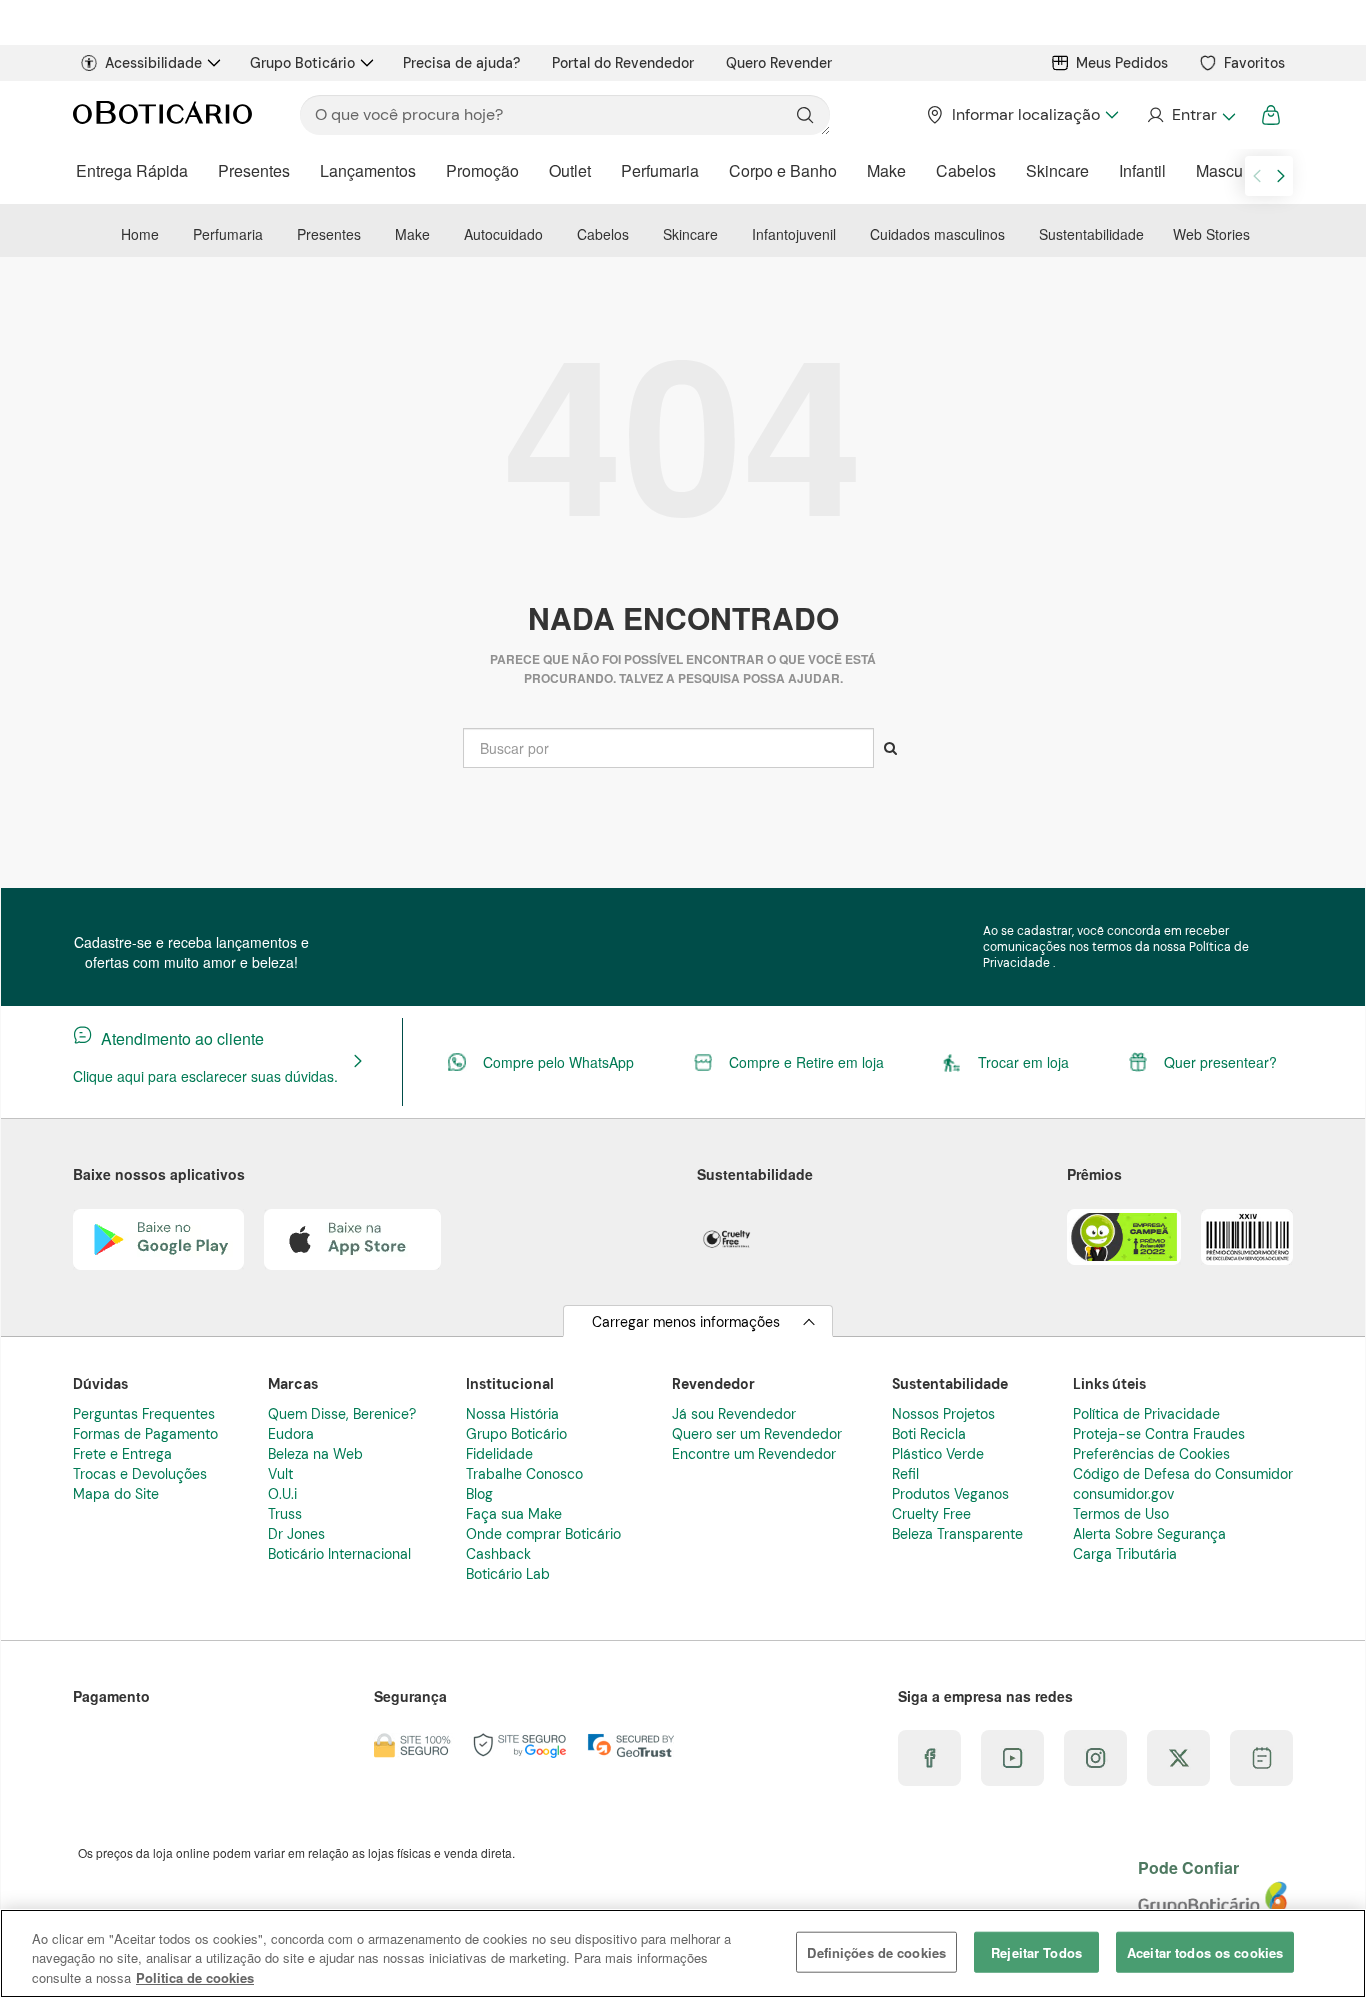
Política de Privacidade (1146, 1414)
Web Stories (1211, 234)
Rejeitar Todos (1036, 1951)
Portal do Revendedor (623, 63)
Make (886, 170)
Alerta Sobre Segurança (1149, 1534)
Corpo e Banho (783, 170)
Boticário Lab (508, 1574)
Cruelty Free (931, 1514)
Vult (280, 1474)
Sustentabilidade (1091, 234)
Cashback (498, 1554)
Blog (479, 1494)
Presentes (254, 170)
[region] (683, 1953)
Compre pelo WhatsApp (558, 1062)
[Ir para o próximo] (1281, 176)
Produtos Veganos (950, 1494)
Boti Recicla (929, 1434)
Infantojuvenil (794, 234)
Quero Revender (779, 63)
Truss (285, 1514)
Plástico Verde (938, 1454)
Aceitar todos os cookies (1205, 1951)
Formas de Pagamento (145, 1434)
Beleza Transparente (957, 1534)
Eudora (291, 1434)
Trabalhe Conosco (524, 1474)
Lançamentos (368, 170)
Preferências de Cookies (1151, 1454)
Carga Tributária (1125, 1554)
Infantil (1142, 170)
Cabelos (966, 170)
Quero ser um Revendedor (757, 1434)
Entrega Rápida (132, 170)
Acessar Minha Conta (1190, 115)
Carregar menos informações (686, 1322)
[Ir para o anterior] (1257, 176)
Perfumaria (660, 170)
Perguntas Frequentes (144, 1414)
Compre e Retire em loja (806, 1062)
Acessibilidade (153, 63)
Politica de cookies (195, 1977)
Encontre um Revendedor (754, 1454)
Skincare (1057, 170)
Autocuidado (503, 234)
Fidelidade (499, 1454)
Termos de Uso (1121, 1514)
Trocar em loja (1023, 1062)
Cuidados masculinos (937, 234)
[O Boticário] (162, 115)
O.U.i (282, 1494)
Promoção (482, 170)
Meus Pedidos (1122, 63)
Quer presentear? (1220, 1062)
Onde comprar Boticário (543, 1534)
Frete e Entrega (122, 1454)
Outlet (570, 170)
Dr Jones (296, 1534)
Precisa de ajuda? (461, 63)
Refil (905, 1474)
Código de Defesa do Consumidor (1183, 1474)
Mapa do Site (116, 1494)
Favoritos (1254, 63)
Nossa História (512, 1414)
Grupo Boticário (302, 63)
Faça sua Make (514, 1514)
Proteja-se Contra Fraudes (1159, 1434)
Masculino (1232, 170)
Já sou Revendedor (734, 1414)
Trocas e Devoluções (140, 1474)
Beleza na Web (315, 1454)
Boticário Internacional (339, 1554)
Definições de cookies (876, 1951)
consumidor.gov (1123, 1494)
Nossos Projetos (943, 1414)
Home (140, 234)
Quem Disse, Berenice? (342, 1414)
